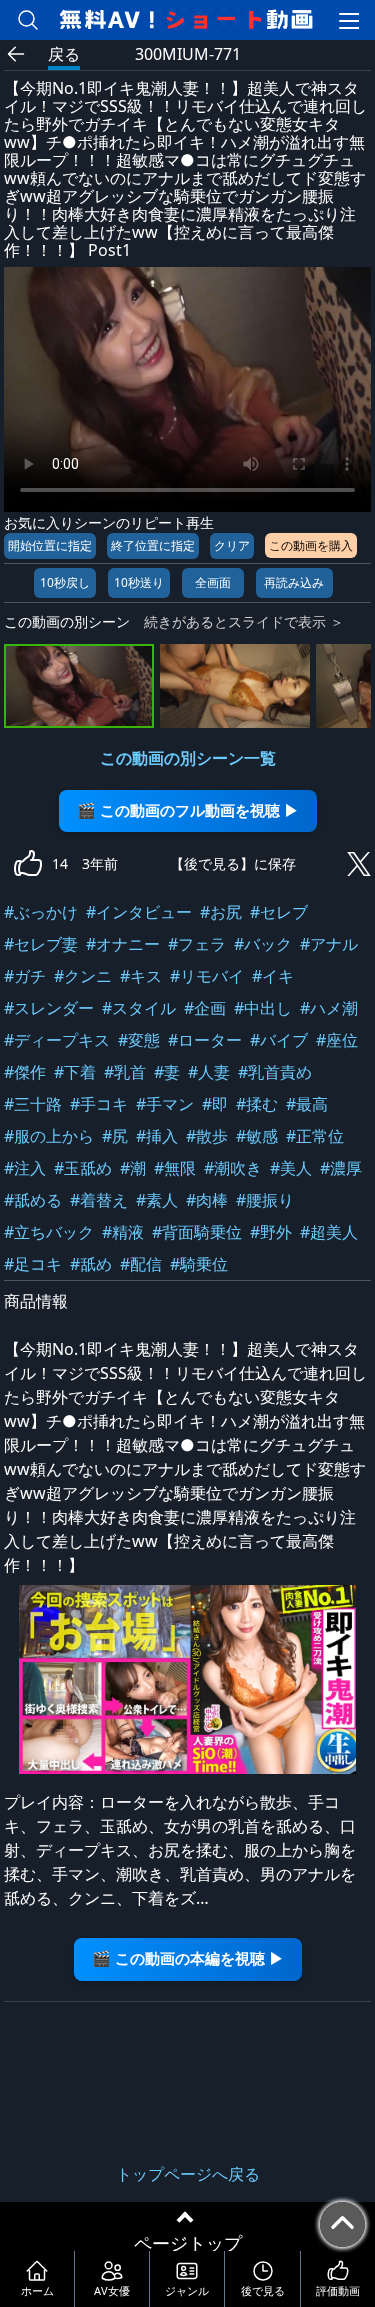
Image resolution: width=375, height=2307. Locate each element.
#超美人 (329, 1232)
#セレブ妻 (41, 944)
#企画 (205, 1008)
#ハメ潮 (329, 1008)
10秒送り (139, 582)
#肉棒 (207, 1200)
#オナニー (123, 944)
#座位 (337, 1040)
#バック (263, 944)
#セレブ (279, 912)
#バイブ (279, 1040)
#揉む (257, 1104)
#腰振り (265, 1200)
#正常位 (315, 1136)
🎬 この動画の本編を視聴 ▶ (188, 1958)
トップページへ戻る (188, 2174)
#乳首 (125, 1072)
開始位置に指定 (50, 545)
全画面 (213, 582)
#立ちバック (49, 1232)
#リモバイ (207, 976)
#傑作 (25, 1072)
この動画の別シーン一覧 (188, 758)
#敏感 (257, 1136)
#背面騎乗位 (197, 1232)
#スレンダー (49, 1008)
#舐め (91, 1264)
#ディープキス (57, 1040)
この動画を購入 (311, 545)
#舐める (33, 1200)
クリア (232, 545)
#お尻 (221, 912)
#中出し (263, 1008)
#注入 (25, 1168)
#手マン (165, 1104)
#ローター (205, 1040)
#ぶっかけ (41, 912)
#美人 (291, 1168)
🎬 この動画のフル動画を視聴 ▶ (188, 810)
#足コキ (33, 1264)
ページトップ (188, 2243)
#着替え (99, 1200)
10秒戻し (65, 582)
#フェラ (197, 944)
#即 (215, 1104)
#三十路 (33, 1104)
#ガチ (25, 976)
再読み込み (294, 582)
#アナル (329, 944)
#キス (141, 976)
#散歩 (207, 1136)
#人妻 (209, 1072)
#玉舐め (83, 1168)
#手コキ (99, 1104)
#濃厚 (341, 1168)
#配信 (141, 1264)
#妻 (167, 1072)
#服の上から (49, 1136)
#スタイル (139, 1008)
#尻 (115, 1136)
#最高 (307, 1104)
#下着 (75, 1072)
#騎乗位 (199, 1264)
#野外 (271, 1232)
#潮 (133, 1168)
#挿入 (157, 1136)
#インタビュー (139, 912)
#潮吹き (233, 1168)
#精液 (123, 1232)
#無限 (175, 1168)
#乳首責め (275, 1072)
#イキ (273, 976)
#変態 (139, 1040)
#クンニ (83, 976)
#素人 (157, 1200)
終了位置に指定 (153, 545)
